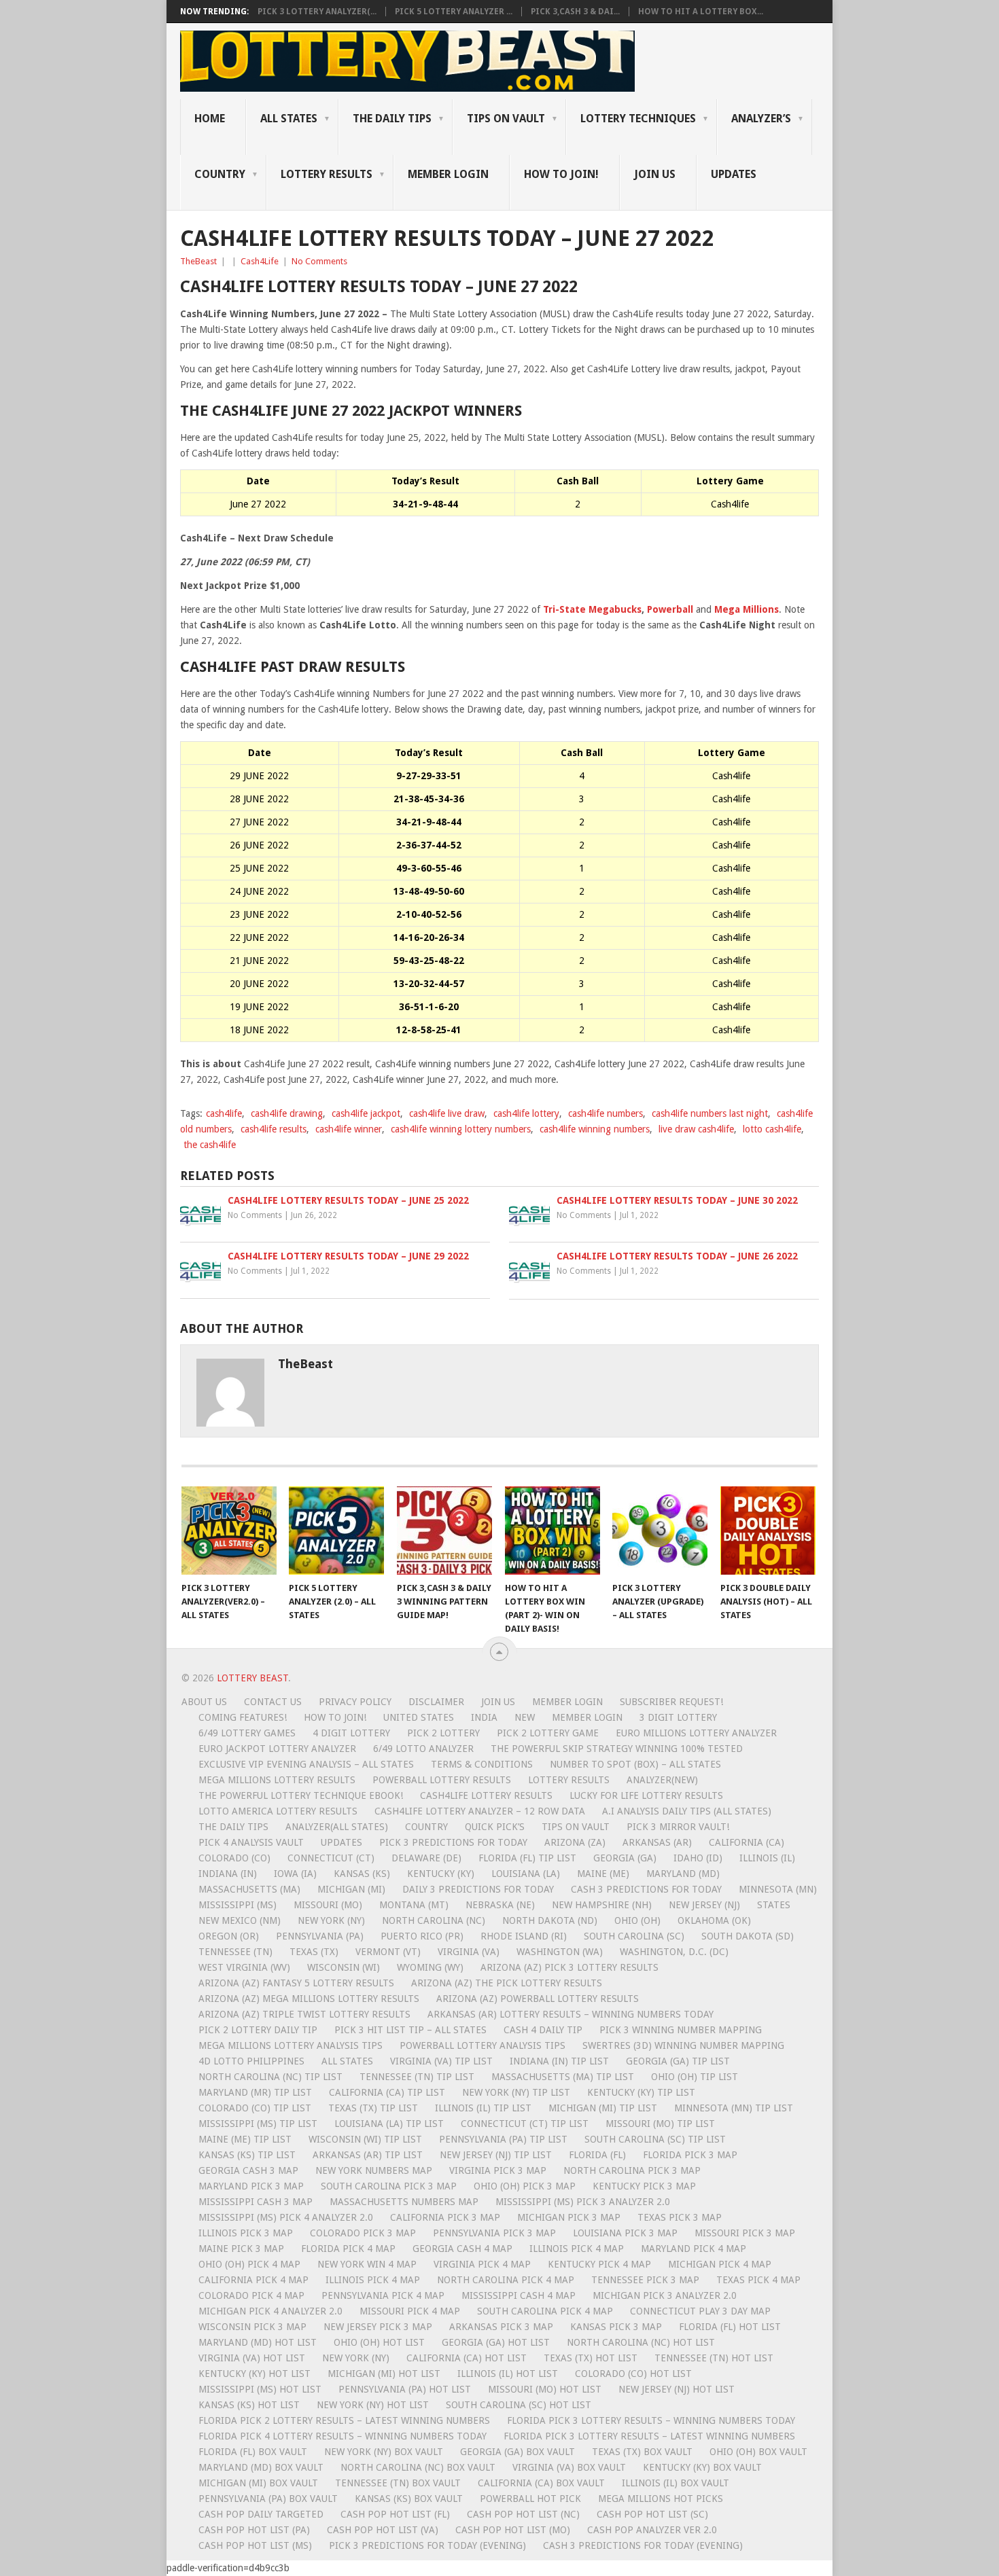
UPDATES (734, 174)
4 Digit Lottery (351, 1733)
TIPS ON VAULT (506, 119)
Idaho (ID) (698, 1858)
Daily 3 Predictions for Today (478, 1889)
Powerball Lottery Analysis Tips (483, 2045)
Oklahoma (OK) (714, 1920)
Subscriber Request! (671, 1702)
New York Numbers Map (374, 2170)
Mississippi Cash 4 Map (519, 2295)
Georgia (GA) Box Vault (518, 2452)
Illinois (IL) (767, 1858)
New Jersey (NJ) (704, 1905)
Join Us (655, 174)
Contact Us (273, 1702)
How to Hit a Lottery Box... (701, 12)
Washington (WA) (560, 1952)
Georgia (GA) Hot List (496, 2342)
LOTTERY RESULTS (327, 174)
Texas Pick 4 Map (758, 2280)
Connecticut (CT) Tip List (525, 2124)
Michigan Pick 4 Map (720, 2264)
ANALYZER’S (761, 119)
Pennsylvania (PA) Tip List (503, 2139)
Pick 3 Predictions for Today (453, 1842)
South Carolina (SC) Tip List (655, 2139)
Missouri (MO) (328, 1905)
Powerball (670, 609)
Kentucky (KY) (441, 1874)
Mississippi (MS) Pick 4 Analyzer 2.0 (286, 2217)
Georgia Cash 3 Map (248, 2170)
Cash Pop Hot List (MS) (255, 2545)
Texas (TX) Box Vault (642, 2452)
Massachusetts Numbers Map (404, 2202)
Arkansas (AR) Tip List (368, 2155)
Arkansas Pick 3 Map (501, 2327)
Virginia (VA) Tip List (441, 2061)
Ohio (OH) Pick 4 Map (249, 2264)
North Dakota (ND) (550, 1920)
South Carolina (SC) (634, 1936)
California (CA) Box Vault (541, 2483)
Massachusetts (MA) (249, 1889)
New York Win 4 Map (367, 2264)
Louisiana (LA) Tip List (389, 2124)
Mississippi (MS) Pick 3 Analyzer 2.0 (583, 2202)
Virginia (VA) (469, 1952)
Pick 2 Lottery (443, 1733)
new (525, 1717)
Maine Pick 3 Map (241, 2249)
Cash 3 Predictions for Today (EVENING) (643, 2545)
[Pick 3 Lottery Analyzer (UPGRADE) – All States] (660, 1531)
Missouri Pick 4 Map (410, 2311)
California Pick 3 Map (445, 2217)
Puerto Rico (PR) (422, 1936)
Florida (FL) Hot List (730, 2327)
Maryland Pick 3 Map (251, 2186)
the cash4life (210, 1145)
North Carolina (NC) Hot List (641, 2342)
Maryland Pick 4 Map (694, 2249)
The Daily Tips (233, 1827)
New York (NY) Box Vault (384, 2452)
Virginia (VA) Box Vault (569, 2467)
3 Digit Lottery (678, 1717)
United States (419, 1717)
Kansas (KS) (362, 1874)
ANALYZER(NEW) (662, 1780)
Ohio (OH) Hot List (379, 2342)
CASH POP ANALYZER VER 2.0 (652, 2530)
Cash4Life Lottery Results (486, 1795)
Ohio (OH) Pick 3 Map (525, 2186)
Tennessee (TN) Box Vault (398, 2483)
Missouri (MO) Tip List (660, 2124)
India (484, 1717)
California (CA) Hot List (467, 2358)
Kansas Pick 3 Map (616, 2327)
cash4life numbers (606, 1113)
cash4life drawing (287, 1113)
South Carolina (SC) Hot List (519, 2405)
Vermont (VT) (388, 1952)
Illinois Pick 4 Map (577, 2249)
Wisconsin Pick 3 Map (252, 2327)
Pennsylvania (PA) (320, 1936)
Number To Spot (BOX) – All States (635, 1764)
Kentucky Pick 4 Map (599, 2264)
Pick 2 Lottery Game (548, 1733)
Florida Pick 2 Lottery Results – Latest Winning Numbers (344, 2420)
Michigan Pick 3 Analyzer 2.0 (665, 2295)
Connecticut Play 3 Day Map (700, 2311)
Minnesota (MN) (778, 1889)
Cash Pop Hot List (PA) (254, 2530)
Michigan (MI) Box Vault (258, 2483)
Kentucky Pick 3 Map (644, 2186)
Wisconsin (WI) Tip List (365, 2139)
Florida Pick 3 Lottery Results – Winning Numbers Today (651, 2420)
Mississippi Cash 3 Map (256, 2202)
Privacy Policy (355, 1702)
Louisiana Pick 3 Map (625, 2233)
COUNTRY (220, 174)
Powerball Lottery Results (442, 1780)
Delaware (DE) (426, 1858)
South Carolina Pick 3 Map (389, 2186)
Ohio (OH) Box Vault (758, 2452)
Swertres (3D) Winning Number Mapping (683, 2045)
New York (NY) (331, 1920)
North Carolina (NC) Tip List (270, 2077)
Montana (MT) (414, 1905)
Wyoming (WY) (430, 1967)
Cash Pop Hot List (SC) (652, 2514)
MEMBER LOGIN (448, 174)
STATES (774, 1905)
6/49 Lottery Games (247, 1733)
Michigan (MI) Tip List (603, 2108)
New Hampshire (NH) (602, 1905)
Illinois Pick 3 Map (246, 2233)
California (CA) (747, 1842)
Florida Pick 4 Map (348, 2249)
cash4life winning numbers (595, 1129)
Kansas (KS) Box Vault (409, 2499)
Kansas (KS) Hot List (249, 2405)
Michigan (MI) (351, 1889)
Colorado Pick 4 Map (251, 2295)
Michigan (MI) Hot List (384, 2374)
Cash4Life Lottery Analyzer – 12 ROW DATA (480, 1811)
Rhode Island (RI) (524, 1936)
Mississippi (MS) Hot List (260, 2389)
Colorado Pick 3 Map (363, 2233)
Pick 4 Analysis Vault (251, 1842)
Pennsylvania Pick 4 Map (383, 2295)
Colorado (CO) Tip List (255, 2108)
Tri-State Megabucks (592, 609)
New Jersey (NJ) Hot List (677, 2389)
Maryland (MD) (683, 1874)
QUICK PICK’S (495, 1827)
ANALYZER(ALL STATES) (337, 1827)
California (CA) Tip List (387, 2092)
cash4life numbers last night (710, 1113)
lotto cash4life (772, 1129)
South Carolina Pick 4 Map (545, 2311)
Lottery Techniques (638, 119)
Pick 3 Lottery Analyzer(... (317, 12)
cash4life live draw (447, 1113)
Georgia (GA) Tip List (678, 2061)
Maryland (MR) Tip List (255, 2092)
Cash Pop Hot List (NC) (523, 2514)
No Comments (319, 261)
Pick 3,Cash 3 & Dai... (575, 12)
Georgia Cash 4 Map (462, 2249)
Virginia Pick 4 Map (482, 2264)
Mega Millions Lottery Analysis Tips (291, 2045)
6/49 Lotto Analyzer (423, 1749)
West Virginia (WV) (244, 1967)
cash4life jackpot (366, 1113)
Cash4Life (260, 261)
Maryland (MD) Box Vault (261, 2467)
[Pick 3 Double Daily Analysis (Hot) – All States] (768, 1531)
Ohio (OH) (637, 1920)
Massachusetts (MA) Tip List (563, 2077)
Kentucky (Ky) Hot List (255, 2374)
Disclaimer (436, 1702)
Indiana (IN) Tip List (559, 2061)
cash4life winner (349, 1129)
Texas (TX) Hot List (591, 2358)
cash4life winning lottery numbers (461, 1129)
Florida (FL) (597, 2155)
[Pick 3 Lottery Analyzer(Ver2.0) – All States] (229, 1531)
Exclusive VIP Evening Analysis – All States (306, 1764)
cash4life (224, 1113)
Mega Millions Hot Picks (661, 2499)
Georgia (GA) (625, 1858)
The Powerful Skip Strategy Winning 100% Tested (617, 1749)
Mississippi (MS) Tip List (258, 2124)
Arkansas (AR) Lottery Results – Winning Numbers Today (571, 2014)
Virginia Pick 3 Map (498, 2170)
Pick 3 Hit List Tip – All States (410, 2030)
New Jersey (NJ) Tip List (496, 2155)
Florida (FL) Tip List (527, 1858)
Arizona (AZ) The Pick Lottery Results (507, 1983)
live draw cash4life (696, 1129)
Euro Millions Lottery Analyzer (696, 1733)
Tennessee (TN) (235, 1952)
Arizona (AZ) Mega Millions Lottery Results (309, 1999)
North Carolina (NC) (434, 1920)
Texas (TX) (314, 1952)
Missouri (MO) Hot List (545, 2389)
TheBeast (198, 261)
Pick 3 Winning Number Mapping (681, 2030)
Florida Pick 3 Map (690, 2155)
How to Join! (561, 174)
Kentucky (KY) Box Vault (702, 2467)
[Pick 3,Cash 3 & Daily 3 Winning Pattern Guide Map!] (444, 1531)
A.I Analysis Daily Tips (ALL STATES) (687, 1811)
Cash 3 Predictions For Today (646, 1889)
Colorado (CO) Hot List (633, 2374)
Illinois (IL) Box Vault (676, 2483)
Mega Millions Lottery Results (277, 1780)
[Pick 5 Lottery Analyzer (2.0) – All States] (336, 1531)
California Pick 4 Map (253, 2280)
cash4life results (274, 1129)
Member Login (567, 1702)
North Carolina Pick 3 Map (632, 2170)
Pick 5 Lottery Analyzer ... (454, 12)
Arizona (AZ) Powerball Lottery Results (538, 1999)
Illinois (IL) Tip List (483, 2108)
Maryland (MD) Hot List (258, 2342)
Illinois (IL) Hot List (508, 2374)
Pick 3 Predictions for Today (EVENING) (427, 2545)
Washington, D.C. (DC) (674, 1952)
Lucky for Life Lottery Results (646, 1795)
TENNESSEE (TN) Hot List (714, 2358)
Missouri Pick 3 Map (745, 2233)
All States (289, 119)
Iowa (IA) (295, 1874)
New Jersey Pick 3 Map (378, 2327)
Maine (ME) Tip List (245, 2139)
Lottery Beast (252, 1678)
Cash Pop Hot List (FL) (395, 2514)
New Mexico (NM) (240, 1920)
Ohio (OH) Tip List (695, 2077)
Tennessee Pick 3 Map (645, 2280)
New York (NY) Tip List (516, 2092)
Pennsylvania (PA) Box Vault (268, 2499)
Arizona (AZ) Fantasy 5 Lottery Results (296, 1983)
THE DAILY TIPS (392, 119)
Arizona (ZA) (575, 1842)
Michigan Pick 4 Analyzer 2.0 (270, 2311)
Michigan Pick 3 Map (569, 2217)
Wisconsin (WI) (344, 1967)
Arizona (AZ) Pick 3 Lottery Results (569, 1967)
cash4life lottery (526, 1113)
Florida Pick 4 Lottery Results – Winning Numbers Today (343, 2436)
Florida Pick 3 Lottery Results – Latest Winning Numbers (649, 2436)
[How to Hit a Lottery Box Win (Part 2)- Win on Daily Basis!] (553, 1531)
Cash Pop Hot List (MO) (513, 2530)
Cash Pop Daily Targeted (261, 2514)
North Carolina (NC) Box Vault (418, 2467)
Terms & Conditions (482, 1764)
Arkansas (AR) (657, 1842)
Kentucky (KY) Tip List (641, 2092)
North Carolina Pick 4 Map (506, 2280)
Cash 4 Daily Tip (543, 2030)
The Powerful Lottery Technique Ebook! (301, 1795)
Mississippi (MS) (238, 1905)
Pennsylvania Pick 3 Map (494, 2233)
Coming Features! (243, 1717)
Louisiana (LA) (526, 1874)
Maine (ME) (603, 1874)
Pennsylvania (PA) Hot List (405, 2389)
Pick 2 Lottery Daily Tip (258, 2030)
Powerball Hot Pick (530, 2499)
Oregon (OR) (229, 1936)
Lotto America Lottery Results (278, 1811)
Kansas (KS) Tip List (247, 2155)
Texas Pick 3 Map (680, 2217)
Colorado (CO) (234, 1858)
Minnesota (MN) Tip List (734, 2108)
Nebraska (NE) (500, 1905)
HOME (210, 119)
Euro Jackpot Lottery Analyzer (277, 1749)
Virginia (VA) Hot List (252, 2358)
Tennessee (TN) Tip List (417, 2077)
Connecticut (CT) (331, 1858)
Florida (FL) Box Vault (253, 2452)
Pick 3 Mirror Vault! (678, 1827)
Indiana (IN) (228, 1874)
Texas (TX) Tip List (373, 2108)
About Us (204, 1702)
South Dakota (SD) (748, 1936)
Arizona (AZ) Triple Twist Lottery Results (304, 2014)
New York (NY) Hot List (373, 2405)
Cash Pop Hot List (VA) (383, 2530)
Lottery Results (569, 1780)
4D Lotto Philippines (251, 2061)
